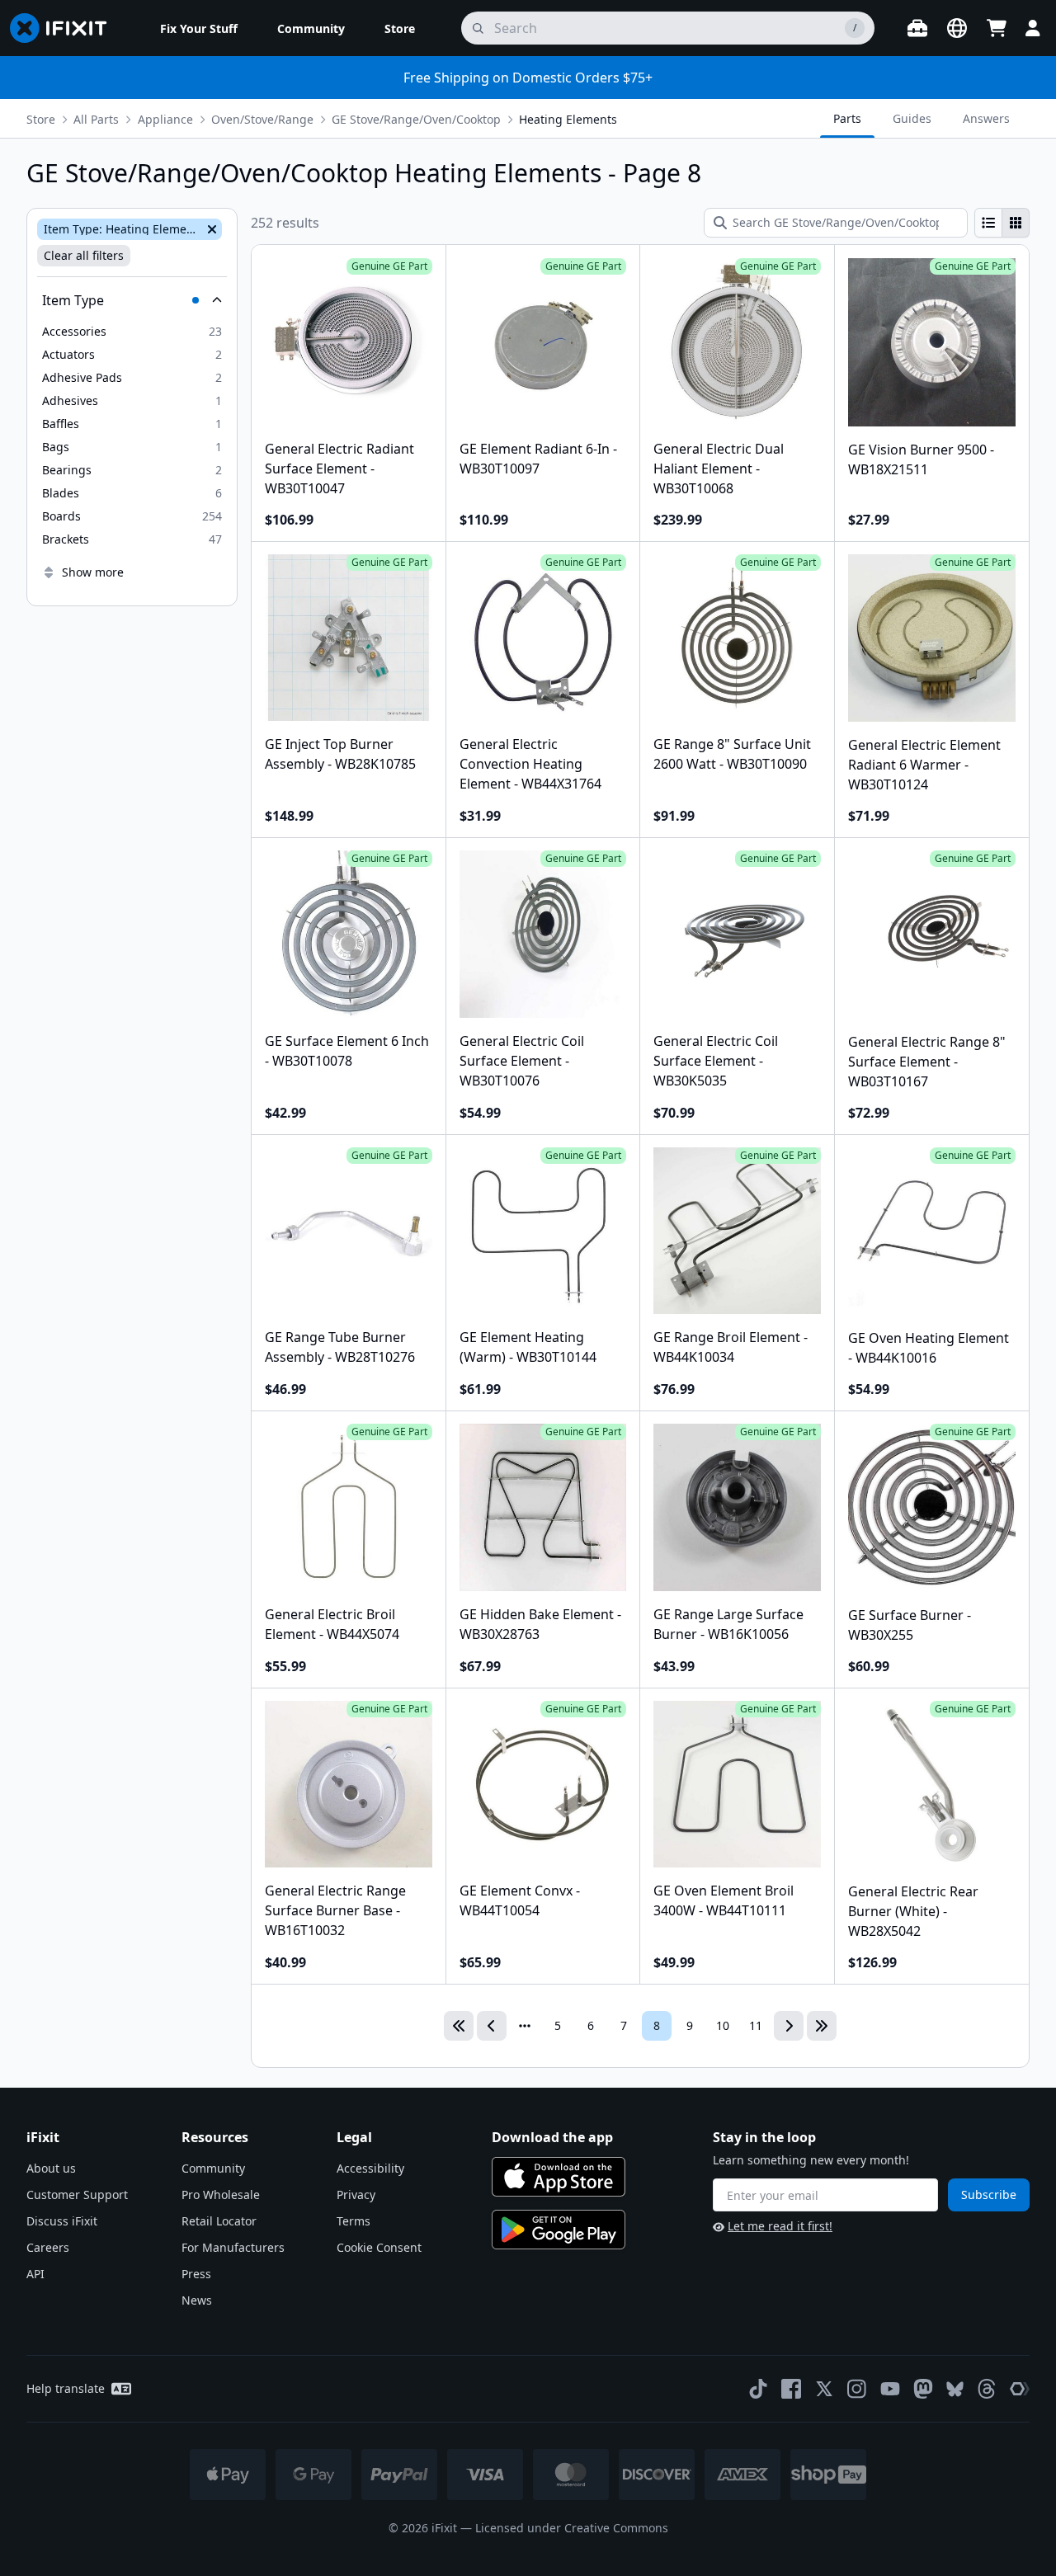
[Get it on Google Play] (559, 2230)
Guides (912, 118)
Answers (986, 118)
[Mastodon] (923, 2389)
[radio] (988, 223)
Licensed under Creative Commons (572, 2528)
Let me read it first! (780, 2226)
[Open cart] (997, 28)
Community (213, 2168)
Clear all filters (84, 255)
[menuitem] (199, 28)
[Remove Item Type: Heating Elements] (210, 229)
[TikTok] (758, 2389)
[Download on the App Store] (559, 2177)
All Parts (96, 119)
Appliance (165, 119)
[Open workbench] (917, 28)
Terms (354, 2221)
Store (41, 119)
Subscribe (989, 2195)
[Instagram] (857, 2389)
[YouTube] (890, 2389)
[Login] (1033, 28)
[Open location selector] (957, 28)
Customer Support (77, 2195)
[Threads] (987, 2389)
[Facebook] (791, 2389)
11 (756, 2025)
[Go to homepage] (65, 28)
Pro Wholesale (221, 2195)
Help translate (66, 2388)
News (197, 2300)
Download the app (552, 2137)
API (35, 2274)
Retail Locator (219, 2221)
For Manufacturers (233, 2247)
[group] (1002, 223)
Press (196, 2274)
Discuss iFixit (62, 2221)
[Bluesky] (955, 2389)
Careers (48, 2247)
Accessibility (370, 2168)
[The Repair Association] (1020, 2389)
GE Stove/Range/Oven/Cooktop (416, 119)
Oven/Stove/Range (262, 119)
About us (51, 2168)
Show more (93, 572)
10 (723, 2025)
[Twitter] (824, 2389)
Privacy (356, 2195)
